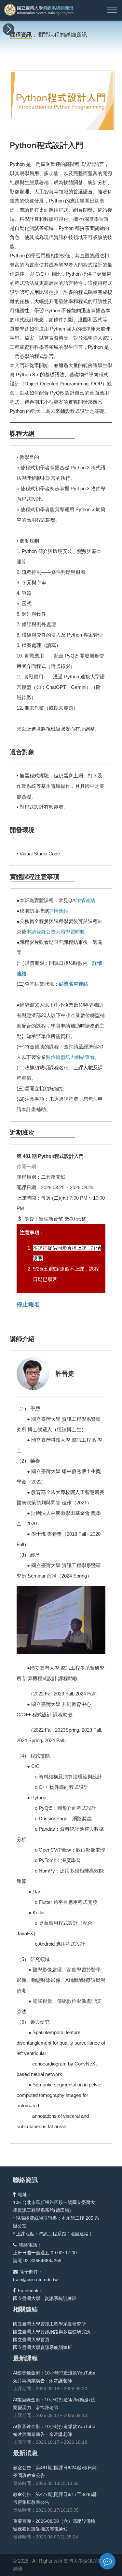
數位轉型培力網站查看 (70, 1057)
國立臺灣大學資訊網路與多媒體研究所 (52, 2332)
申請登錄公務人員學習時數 (56, 932)
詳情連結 (85, 900)
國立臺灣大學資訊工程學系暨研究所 (49, 2324)
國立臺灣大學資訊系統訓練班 (43, 2347)
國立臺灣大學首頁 (31, 2340)
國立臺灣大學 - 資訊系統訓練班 (45, 2298)
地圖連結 (79, 2234)
